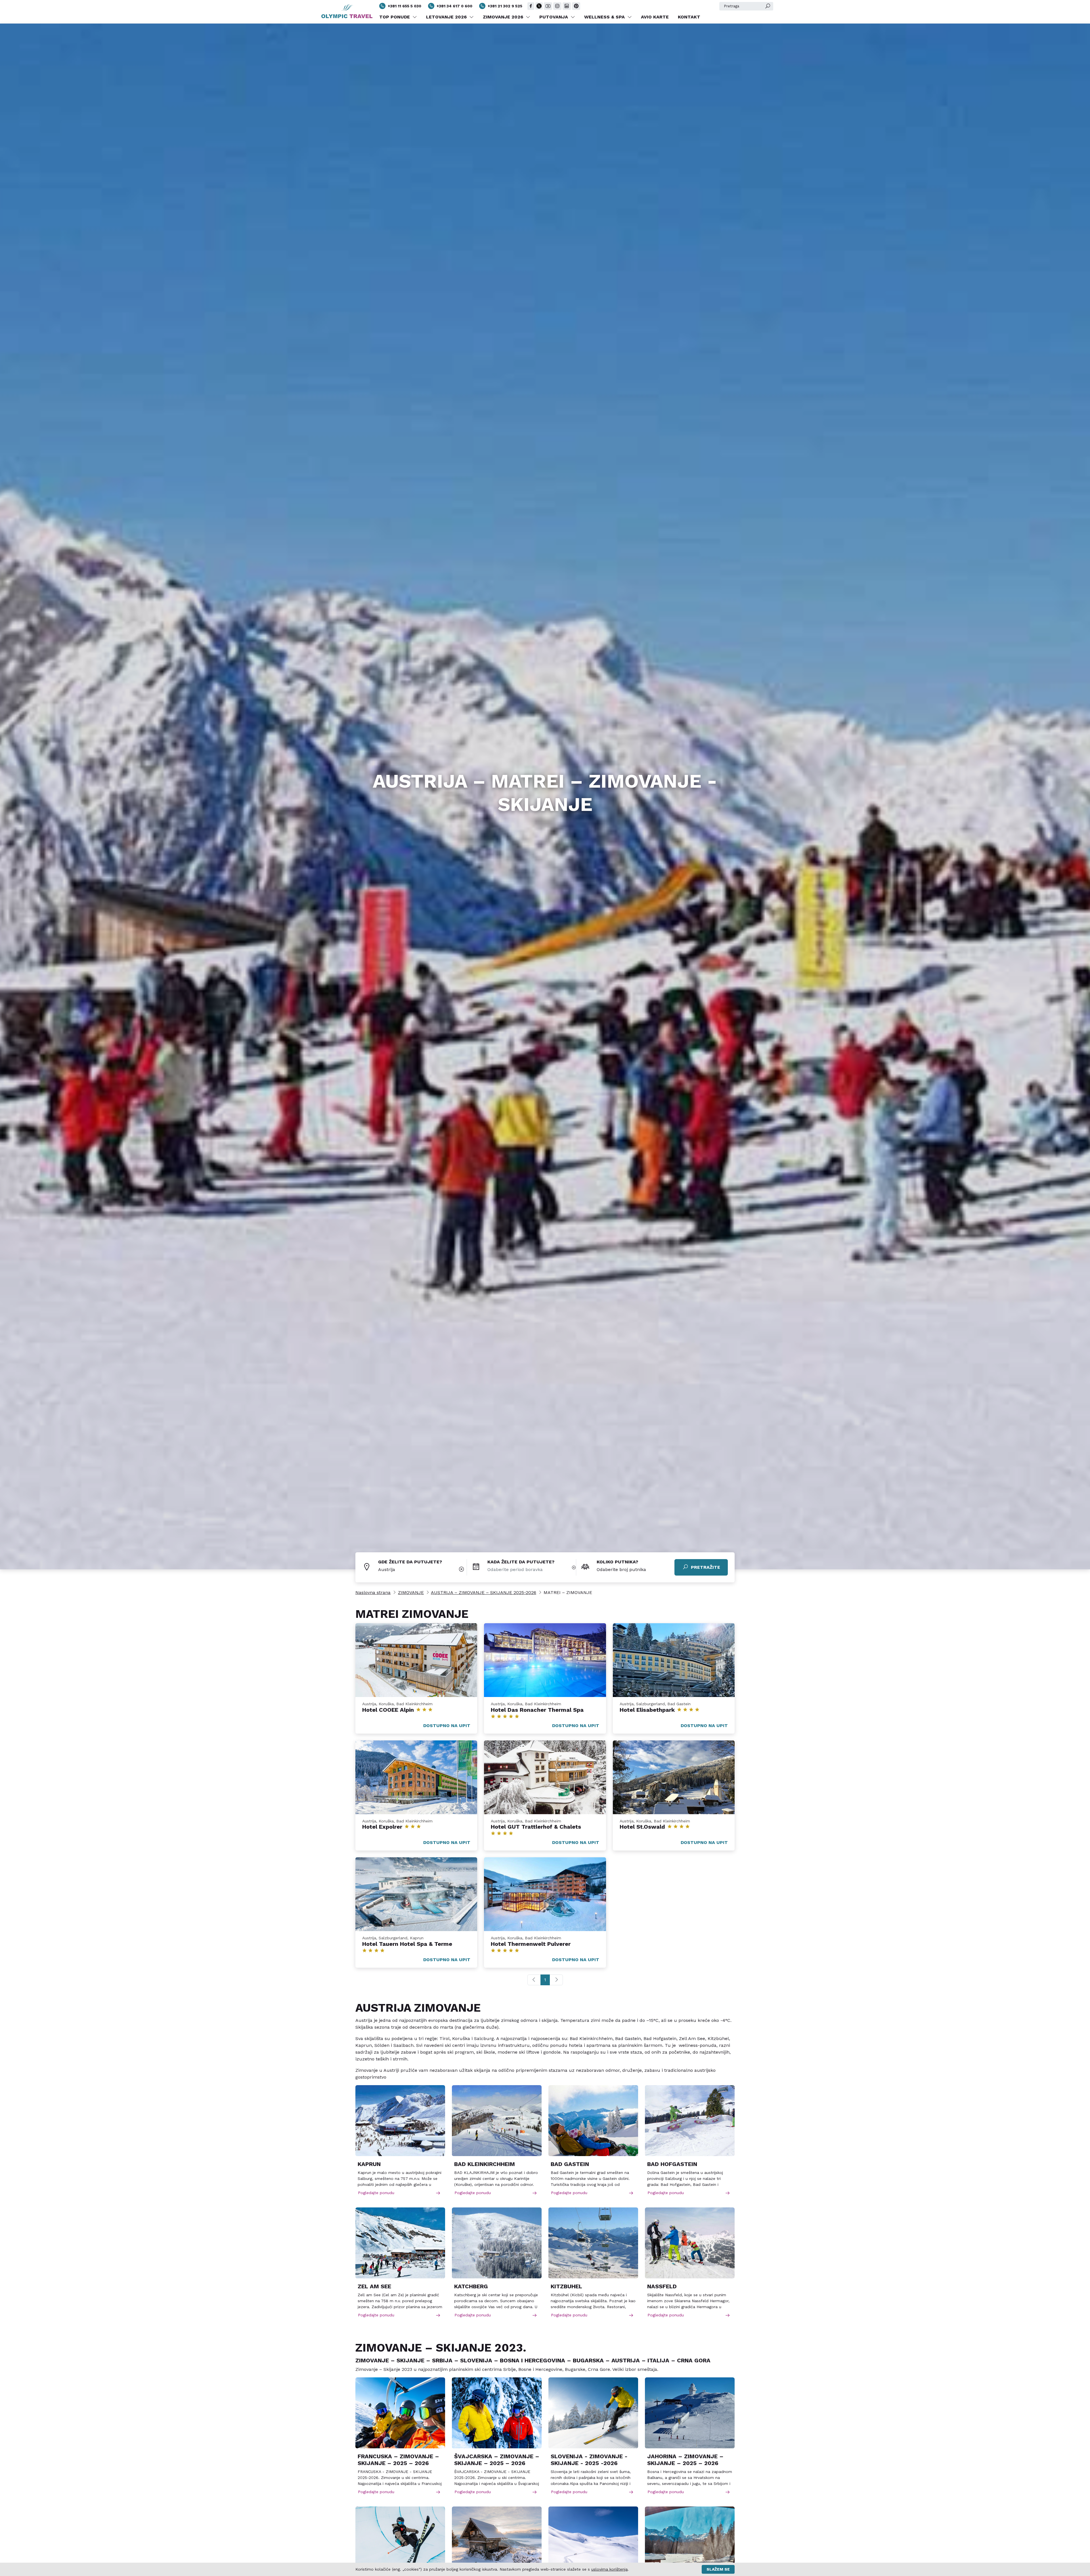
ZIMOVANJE (411, 1592)
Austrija (387, 1569)
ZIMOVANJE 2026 (504, 17)
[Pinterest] (576, 6)
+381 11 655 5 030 (404, 6)
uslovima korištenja (609, 2569)
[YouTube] (548, 6)
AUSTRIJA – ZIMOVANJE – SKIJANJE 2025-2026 (484, 1592)
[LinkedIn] (567, 6)
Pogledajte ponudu (376, 2193)
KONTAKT (689, 17)
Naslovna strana (373, 1592)
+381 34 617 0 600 (454, 6)
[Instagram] (557, 6)
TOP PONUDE (395, 17)
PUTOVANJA (554, 17)
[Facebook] (531, 6)
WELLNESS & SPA (605, 17)
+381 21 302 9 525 (505, 6)
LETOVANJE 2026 (447, 17)
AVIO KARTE (655, 17)
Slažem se (718, 2569)
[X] (539, 6)
